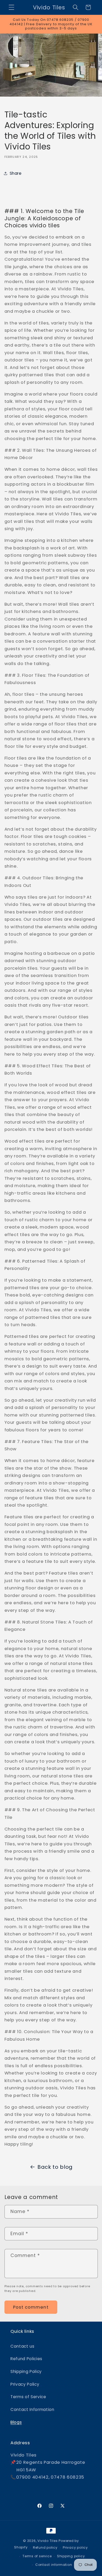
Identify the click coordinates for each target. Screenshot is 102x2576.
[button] (12, 7)
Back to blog (55, 2167)
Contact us (22, 2346)
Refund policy (45, 2547)
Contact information (54, 2565)
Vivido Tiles (47, 2541)
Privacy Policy (25, 2384)
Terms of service (37, 2556)
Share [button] (16, 173)
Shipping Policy (26, 2371)
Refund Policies (26, 2359)
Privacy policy (75, 2547)
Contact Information (32, 2409)
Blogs (16, 2422)
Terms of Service (28, 2397)
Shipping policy (71, 2556)
